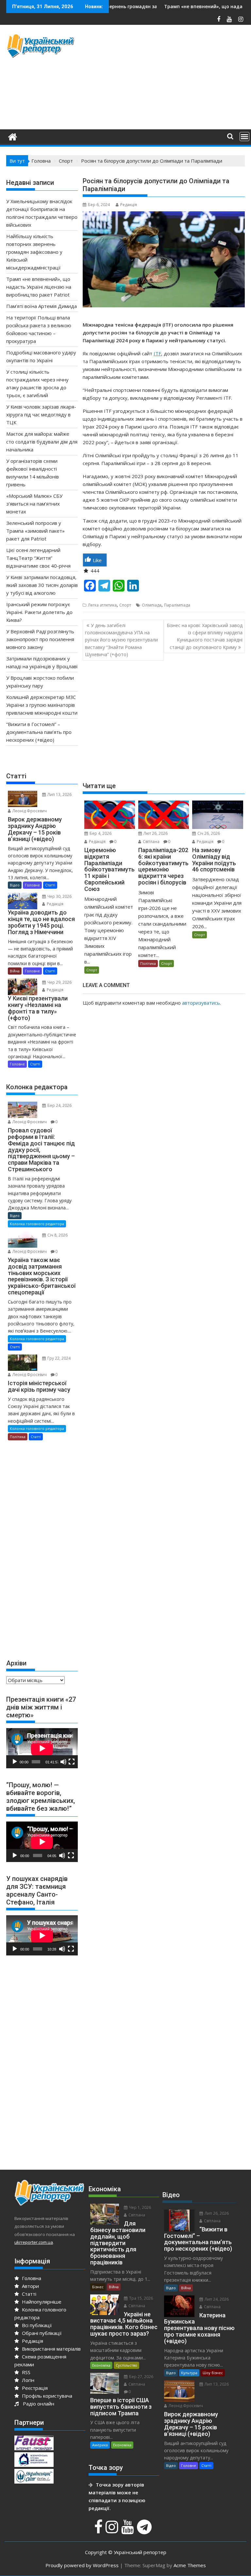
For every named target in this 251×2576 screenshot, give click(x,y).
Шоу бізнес (213, 2373)
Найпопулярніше (41, 2302)
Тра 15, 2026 (141, 2298)
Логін (27, 2380)
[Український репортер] (13, 136)
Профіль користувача (46, 2396)
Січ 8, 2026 (57, 1235)
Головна (31, 2278)
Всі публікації (36, 2325)
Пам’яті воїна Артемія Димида (42, 306)
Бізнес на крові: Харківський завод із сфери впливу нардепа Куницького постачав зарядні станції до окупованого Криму (205, 636)
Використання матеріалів (51, 2349)
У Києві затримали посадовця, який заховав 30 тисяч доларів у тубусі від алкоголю (42, 585)
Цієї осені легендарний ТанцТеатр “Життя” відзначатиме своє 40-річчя (38, 558)
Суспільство (126, 2365)
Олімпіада (152, 605)
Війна (15, 971)
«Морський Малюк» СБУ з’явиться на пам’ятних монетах (34, 504)
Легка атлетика (102, 605)
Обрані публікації (41, 2333)
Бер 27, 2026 (141, 2377)
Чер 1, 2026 (140, 2207)
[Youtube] (128, 2530)
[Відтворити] (15, 1762)
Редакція (129, 205)
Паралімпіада (177, 605)
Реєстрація (34, 2388)
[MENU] (244, 137)
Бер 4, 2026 (100, 833)
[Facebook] (99, 2530)
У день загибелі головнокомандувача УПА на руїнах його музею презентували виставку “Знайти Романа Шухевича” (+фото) (121, 640)
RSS (25, 2372)
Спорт (125, 605)
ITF (157, 353)
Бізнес (98, 2287)
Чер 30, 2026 (59, 896)
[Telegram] (145, 2530)
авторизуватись (201, 1003)
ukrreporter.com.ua (34, 2242)
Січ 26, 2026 (208, 833)
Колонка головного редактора (37, 1224)
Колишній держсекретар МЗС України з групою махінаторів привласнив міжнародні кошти (42, 705)
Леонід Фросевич (29, 811)
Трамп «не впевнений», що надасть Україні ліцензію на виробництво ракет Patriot (39, 287)
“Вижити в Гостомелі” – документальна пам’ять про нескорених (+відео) (39, 732)
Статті (50, 885)
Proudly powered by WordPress (82, 2565)
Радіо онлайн (37, 2404)
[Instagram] (113, 2530)
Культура (189, 2373)
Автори (30, 2286)
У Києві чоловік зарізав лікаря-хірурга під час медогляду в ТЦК (41, 414)
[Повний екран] (72, 1762)
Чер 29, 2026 (59, 982)
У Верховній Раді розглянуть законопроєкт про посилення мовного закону (40, 639)
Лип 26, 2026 (216, 2213)
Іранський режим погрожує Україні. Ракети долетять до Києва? (39, 612)
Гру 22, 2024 (59, 1358)
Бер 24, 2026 (59, 1105)
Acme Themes (190, 2565)
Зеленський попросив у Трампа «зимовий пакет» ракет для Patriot (35, 531)
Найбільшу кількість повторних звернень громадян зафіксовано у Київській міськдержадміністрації (34, 252)
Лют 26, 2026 (155, 833)
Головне (32, 885)
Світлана (151, 842)
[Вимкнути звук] (63, 1762)
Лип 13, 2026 (59, 794)
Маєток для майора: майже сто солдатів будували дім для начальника (42, 442)
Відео (15, 885)
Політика (148, 963)
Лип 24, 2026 (216, 2299)
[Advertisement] (167, 79)
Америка (100, 2445)
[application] (42, 1748)
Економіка (101, 2365)
